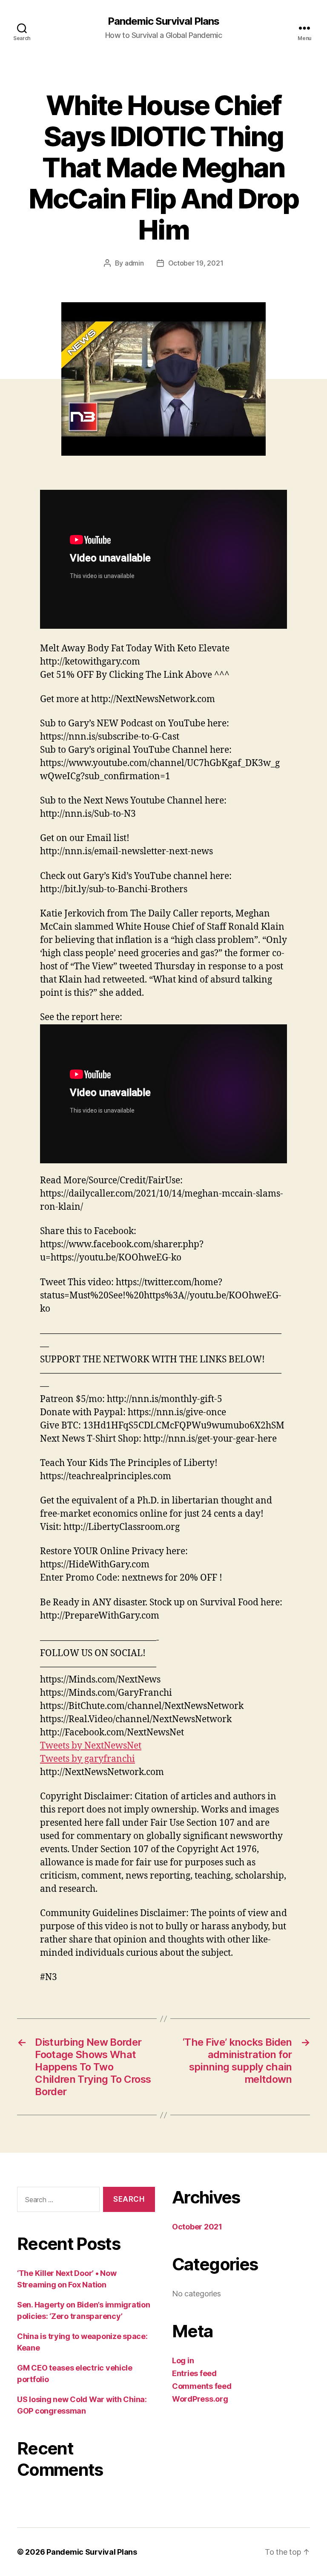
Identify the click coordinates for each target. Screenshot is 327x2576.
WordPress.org (200, 2399)
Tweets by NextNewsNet (91, 1746)
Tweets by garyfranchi (87, 1759)
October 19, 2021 (196, 263)
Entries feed (194, 2373)
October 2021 (197, 2227)
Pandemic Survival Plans (163, 21)
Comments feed (202, 2386)
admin (134, 263)
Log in (183, 2361)
